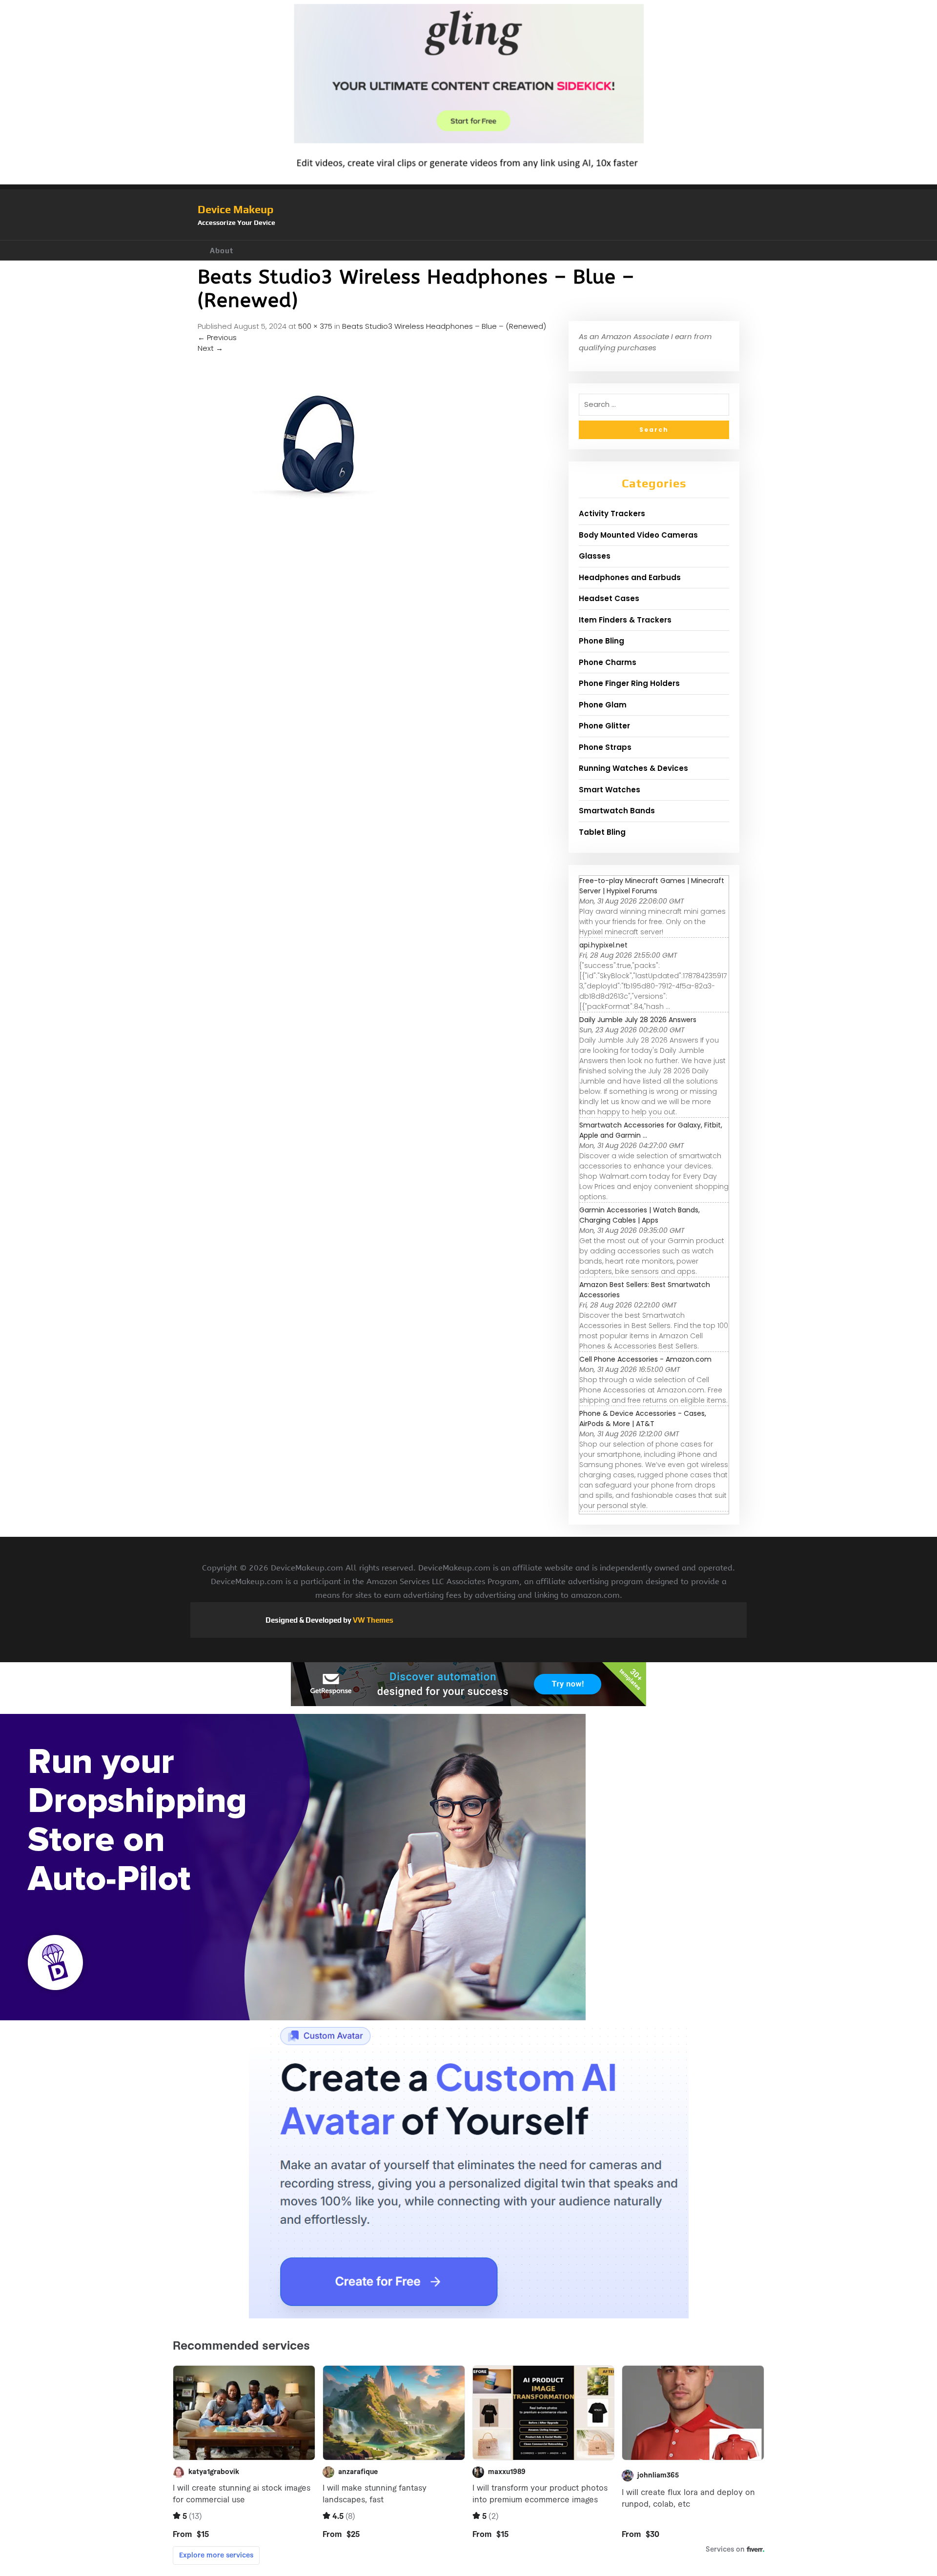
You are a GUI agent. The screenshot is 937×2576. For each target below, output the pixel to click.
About (222, 251)
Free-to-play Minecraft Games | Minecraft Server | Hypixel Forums (652, 886)
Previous (217, 337)
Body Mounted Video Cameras (638, 535)
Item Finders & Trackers (625, 620)
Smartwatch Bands (617, 811)
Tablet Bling (602, 832)
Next (210, 348)
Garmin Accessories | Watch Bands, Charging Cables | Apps (640, 1215)
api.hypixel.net (603, 945)
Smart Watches (610, 790)
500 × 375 (315, 326)
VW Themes (372, 1620)
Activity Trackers (612, 513)
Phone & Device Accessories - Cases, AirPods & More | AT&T (643, 1419)
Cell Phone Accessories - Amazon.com (645, 1359)
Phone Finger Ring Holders (629, 683)
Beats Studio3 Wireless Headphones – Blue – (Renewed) (444, 326)
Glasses (595, 556)
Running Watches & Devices (633, 768)
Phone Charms (608, 662)
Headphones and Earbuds (630, 577)
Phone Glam (603, 705)
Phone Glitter (604, 726)
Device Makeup (235, 209)
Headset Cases (609, 598)
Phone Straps (605, 747)
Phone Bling (601, 641)
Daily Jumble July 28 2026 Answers (638, 1020)
